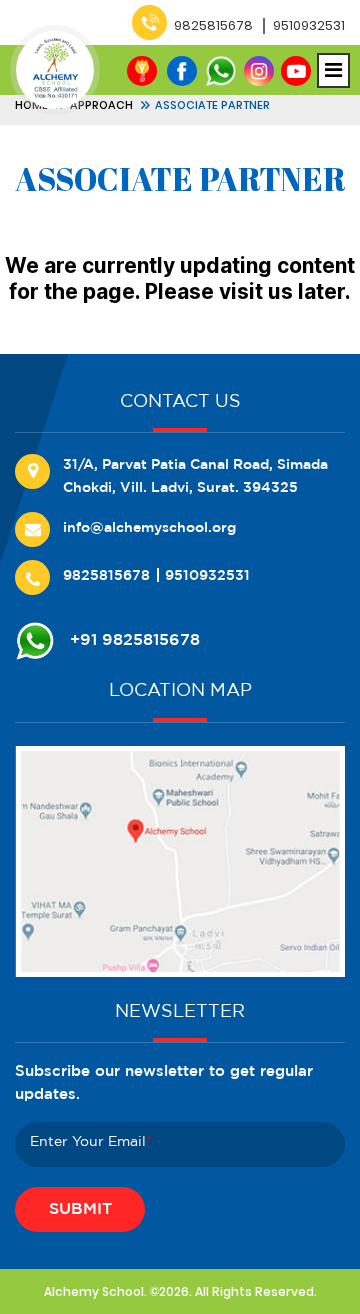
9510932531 (309, 26)
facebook (182, 71)
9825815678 (213, 26)
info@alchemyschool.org (149, 528)
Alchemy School (94, 1291)
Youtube (296, 71)
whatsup (221, 71)
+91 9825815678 (135, 640)
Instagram (259, 71)
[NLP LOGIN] (147, 74)
